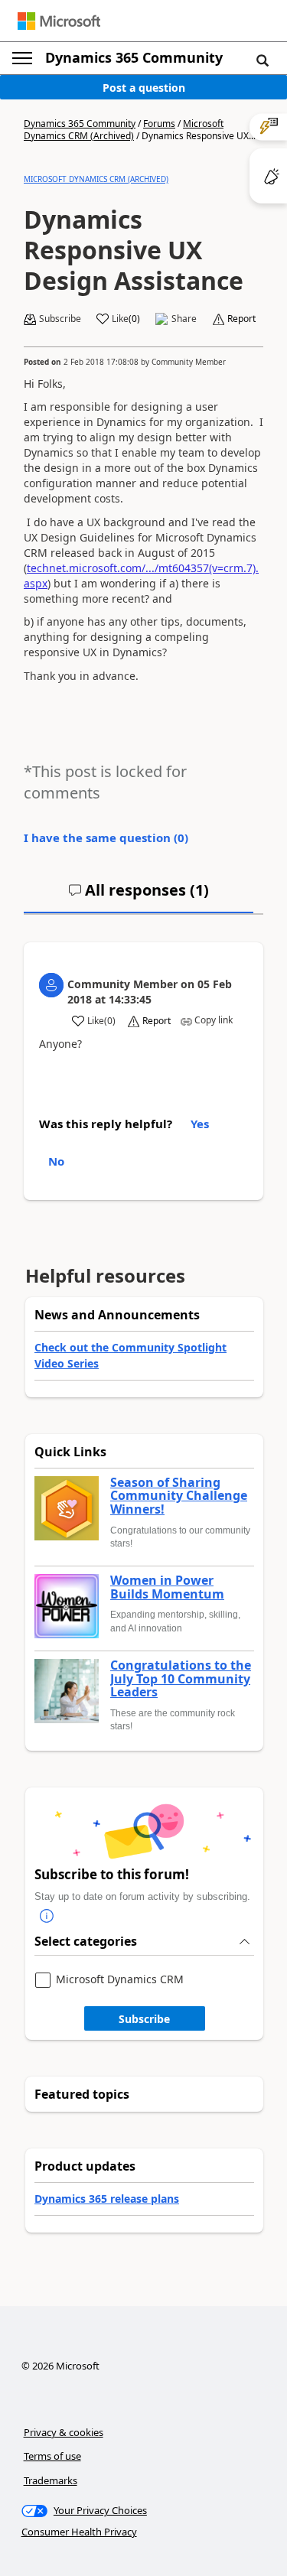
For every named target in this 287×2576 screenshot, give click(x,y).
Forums (159, 124)
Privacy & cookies (64, 2432)
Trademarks (51, 2480)
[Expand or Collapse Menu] (22, 58)
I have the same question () (106, 838)
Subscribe (144, 2019)
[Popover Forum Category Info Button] (47, 1916)
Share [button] (184, 319)
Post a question (144, 88)
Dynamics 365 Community (134, 57)
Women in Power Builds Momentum (167, 1587)
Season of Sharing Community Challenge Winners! (179, 1496)
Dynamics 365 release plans (107, 2199)
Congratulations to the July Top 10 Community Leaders (181, 1679)
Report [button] (241, 319)
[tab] (139, 896)
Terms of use (52, 2456)
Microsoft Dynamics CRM (120, 1980)
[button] (263, 60)
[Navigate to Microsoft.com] (59, 21)
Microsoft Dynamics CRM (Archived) (124, 130)
